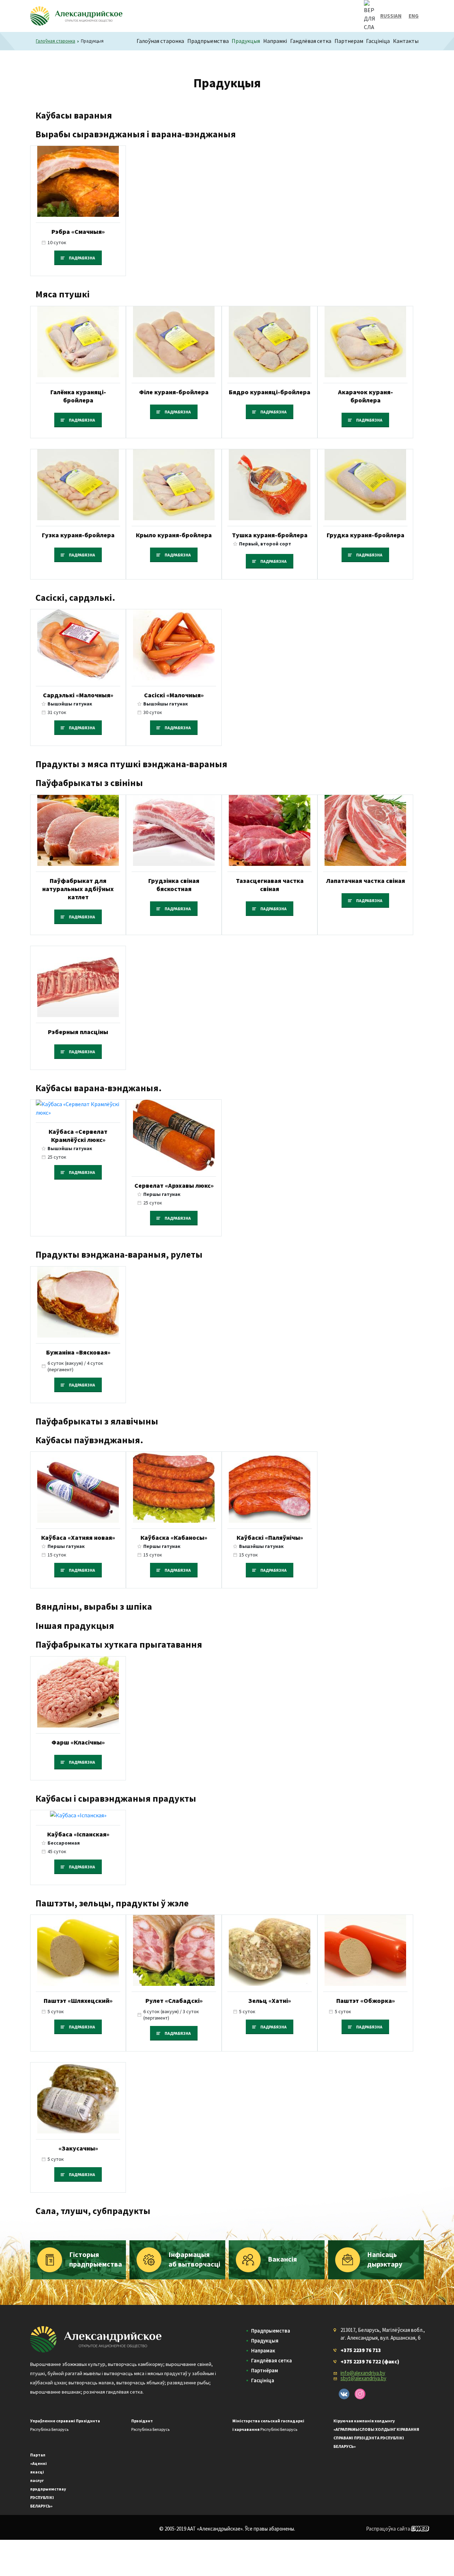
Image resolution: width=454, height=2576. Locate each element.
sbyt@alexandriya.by (363, 2378)
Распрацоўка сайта (388, 2529)
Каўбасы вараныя (74, 115)
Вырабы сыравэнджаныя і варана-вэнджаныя (136, 134)
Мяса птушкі (63, 294)
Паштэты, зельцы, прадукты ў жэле (112, 1903)
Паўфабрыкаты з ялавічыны (97, 1421)
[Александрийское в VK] (344, 2394)
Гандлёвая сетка (311, 41)
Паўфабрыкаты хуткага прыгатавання (119, 1644)
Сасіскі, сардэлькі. (75, 597)
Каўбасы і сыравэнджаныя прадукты (116, 1798)
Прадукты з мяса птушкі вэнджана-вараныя (131, 764)
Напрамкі (275, 41)
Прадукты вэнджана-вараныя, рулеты (119, 1254)
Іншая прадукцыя (75, 1625)
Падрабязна (82, 258)
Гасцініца (378, 41)
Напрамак (263, 2350)
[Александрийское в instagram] (360, 2394)
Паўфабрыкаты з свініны (89, 783)
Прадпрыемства (208, 41)
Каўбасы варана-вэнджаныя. (99, 1088)
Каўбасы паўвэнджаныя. (89, 1440)
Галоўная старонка (160, 41)
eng (414, 16)
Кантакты (406, 41)
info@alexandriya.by (363, 2373)
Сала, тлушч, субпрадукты (93, 2211)
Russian (391, 16)
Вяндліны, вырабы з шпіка (94, 1606)
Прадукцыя (246, 41)
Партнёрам (265, 2370)
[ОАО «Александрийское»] (96, 2339)
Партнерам (349, 41)
